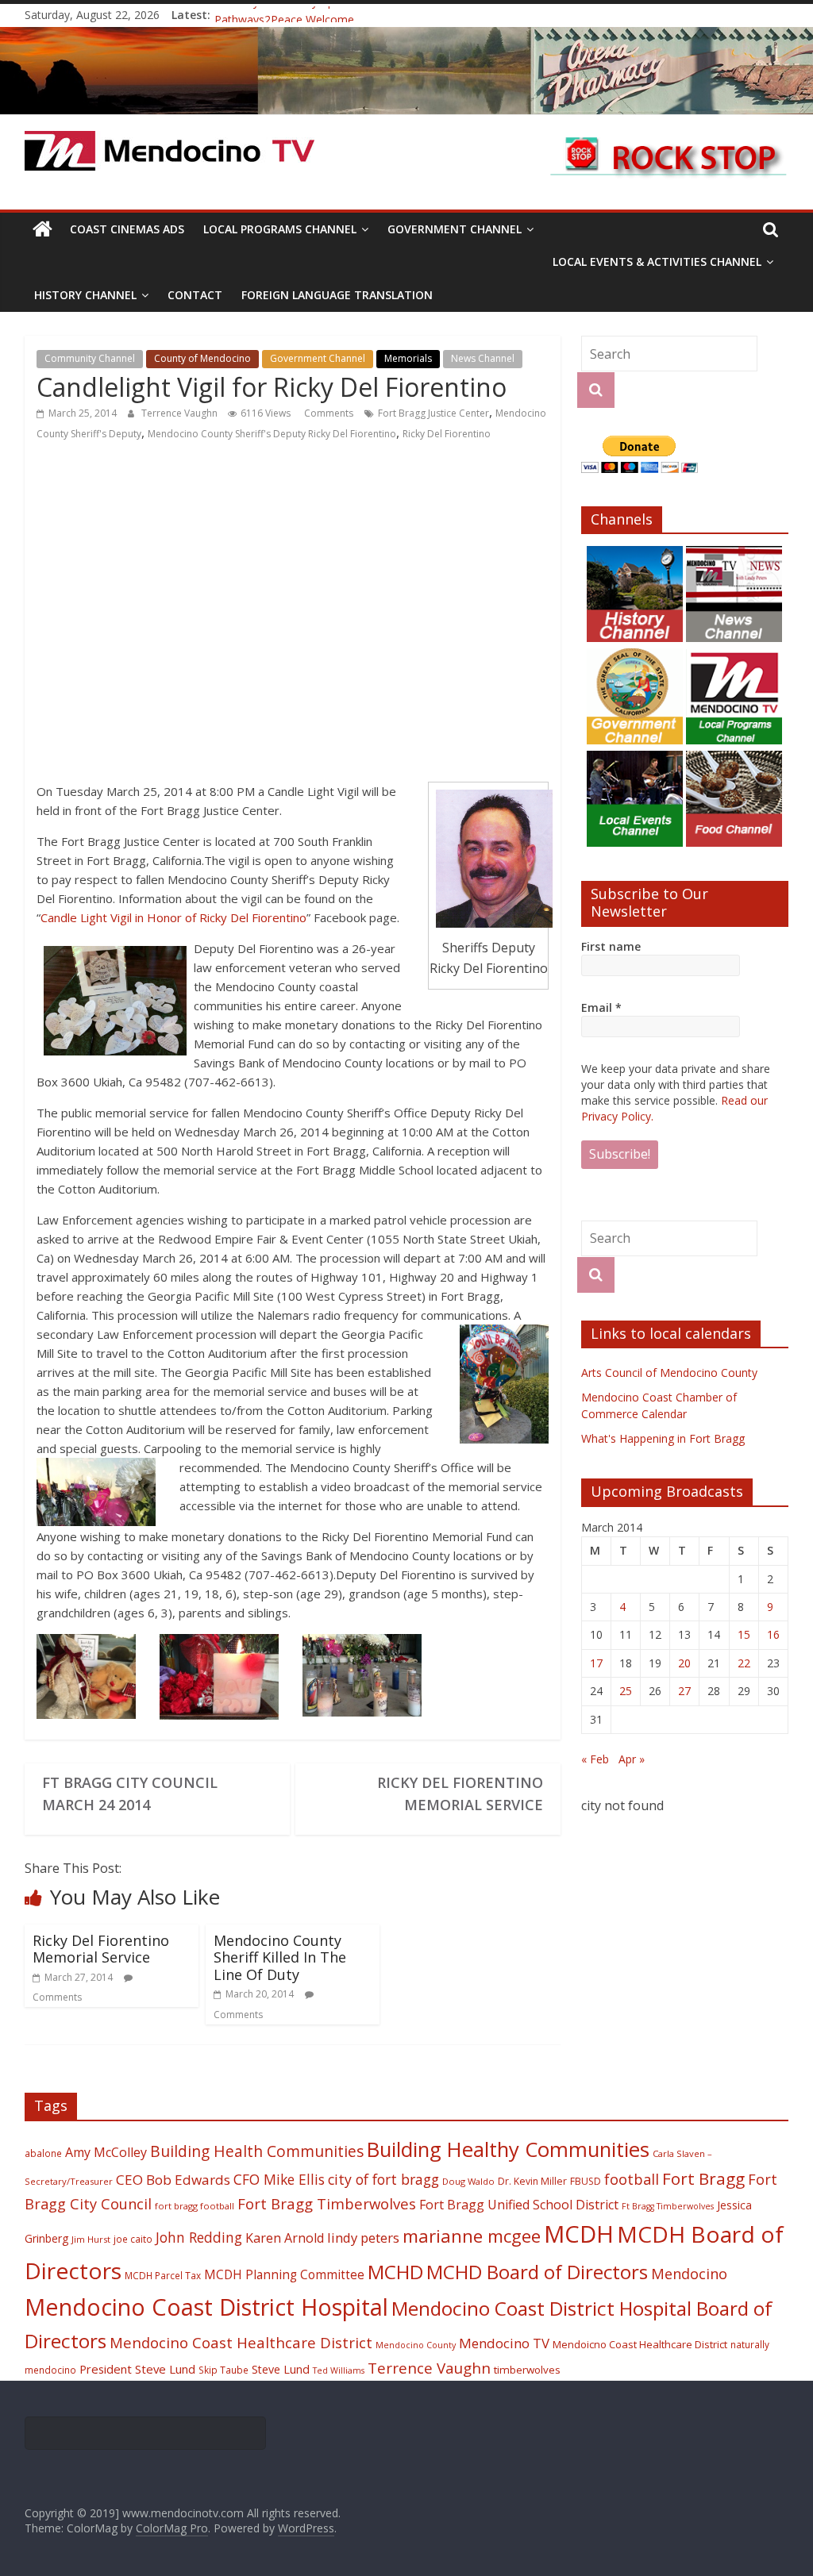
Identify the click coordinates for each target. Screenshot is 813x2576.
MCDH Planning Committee (284, 2275)
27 (684, 1691)
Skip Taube (223, 2370)
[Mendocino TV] (406, 37)
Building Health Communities (257, 2151)
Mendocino (689, 2274)
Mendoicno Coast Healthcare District (640, 2344)
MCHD (395, 2272)
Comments (328, 413)
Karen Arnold (285, 2238)
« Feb (595, 1759)
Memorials (408, 358)
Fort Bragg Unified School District (519, 2205)
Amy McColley (106, 2152)
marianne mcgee (472, 2236)
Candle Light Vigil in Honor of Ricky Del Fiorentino (173, 917)
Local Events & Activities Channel (657, 261)
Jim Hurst (91, 2239)
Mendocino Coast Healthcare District (241, 2342)
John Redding (199, 2237)
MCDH (579, 2234)
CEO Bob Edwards (173, 2180)
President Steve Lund (137, 2369)
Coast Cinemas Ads (127, 229)
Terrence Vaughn (181, 413)
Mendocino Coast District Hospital (206, 2307)
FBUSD (586, 2181)
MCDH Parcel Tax (163, 2275)
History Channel (85, 295)
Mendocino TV (504, 2343)
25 (626, 1691)
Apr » (632, 1759)
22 (744, 1663)
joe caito (133, 2239)
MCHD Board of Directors (537, 2272)
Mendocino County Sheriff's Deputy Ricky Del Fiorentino (272, 434)
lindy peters (363, 2238)
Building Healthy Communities (508, 2149)
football (632, 2179)
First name (611, 946)
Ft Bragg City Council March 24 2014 (130, 1794)
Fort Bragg (703, 2178)
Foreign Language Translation (337, 295)
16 (773, 1634)
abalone (43, 2153)
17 (596, 1663)
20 (684, 1663)
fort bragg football (195, 2206)
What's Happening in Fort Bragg (663, 1438)
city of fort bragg (383, 2179)
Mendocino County (416, 2345)
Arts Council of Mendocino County (669, 1373)
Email (601, 1007)
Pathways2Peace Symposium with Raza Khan (331, 15)
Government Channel (455, 229)
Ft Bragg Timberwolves (668, 2206)
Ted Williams (339, 2370)
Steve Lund (281, 2369)
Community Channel (90, 358)
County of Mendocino (202, 358)
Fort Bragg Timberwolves (327, 2203)
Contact (195, 295)
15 (744, 1634)
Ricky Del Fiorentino (447, 434)
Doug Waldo (468, 2181)
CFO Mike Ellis (279, 2179)
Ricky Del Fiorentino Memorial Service (460, 1794)
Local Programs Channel (280, 229)
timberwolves (527, 2370)
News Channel (483, 358)
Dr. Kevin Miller (532, 2181)
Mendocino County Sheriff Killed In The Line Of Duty (280, 1957)
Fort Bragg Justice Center (433, 413)
